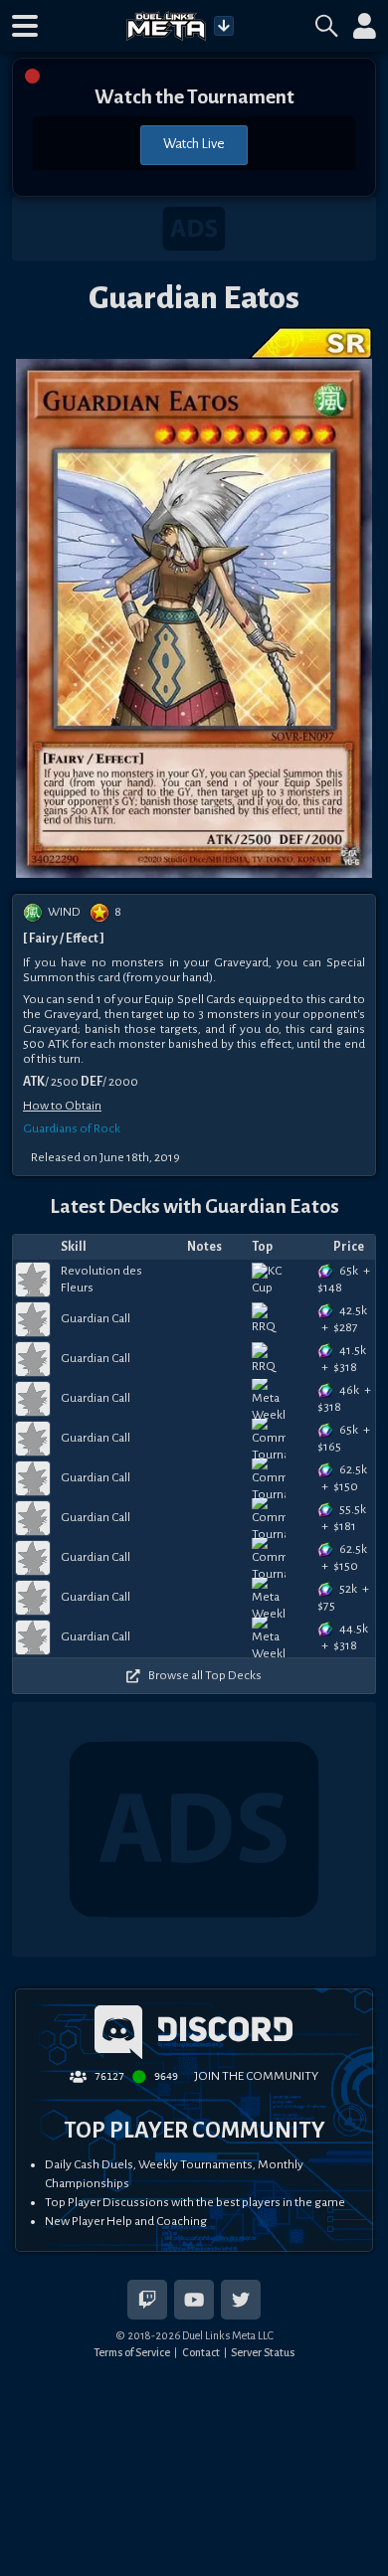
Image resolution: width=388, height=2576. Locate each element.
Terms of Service (132, 2352)
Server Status (263, 2352)
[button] (25, 26)
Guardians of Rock (72, 1128)
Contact (201, 2352)
